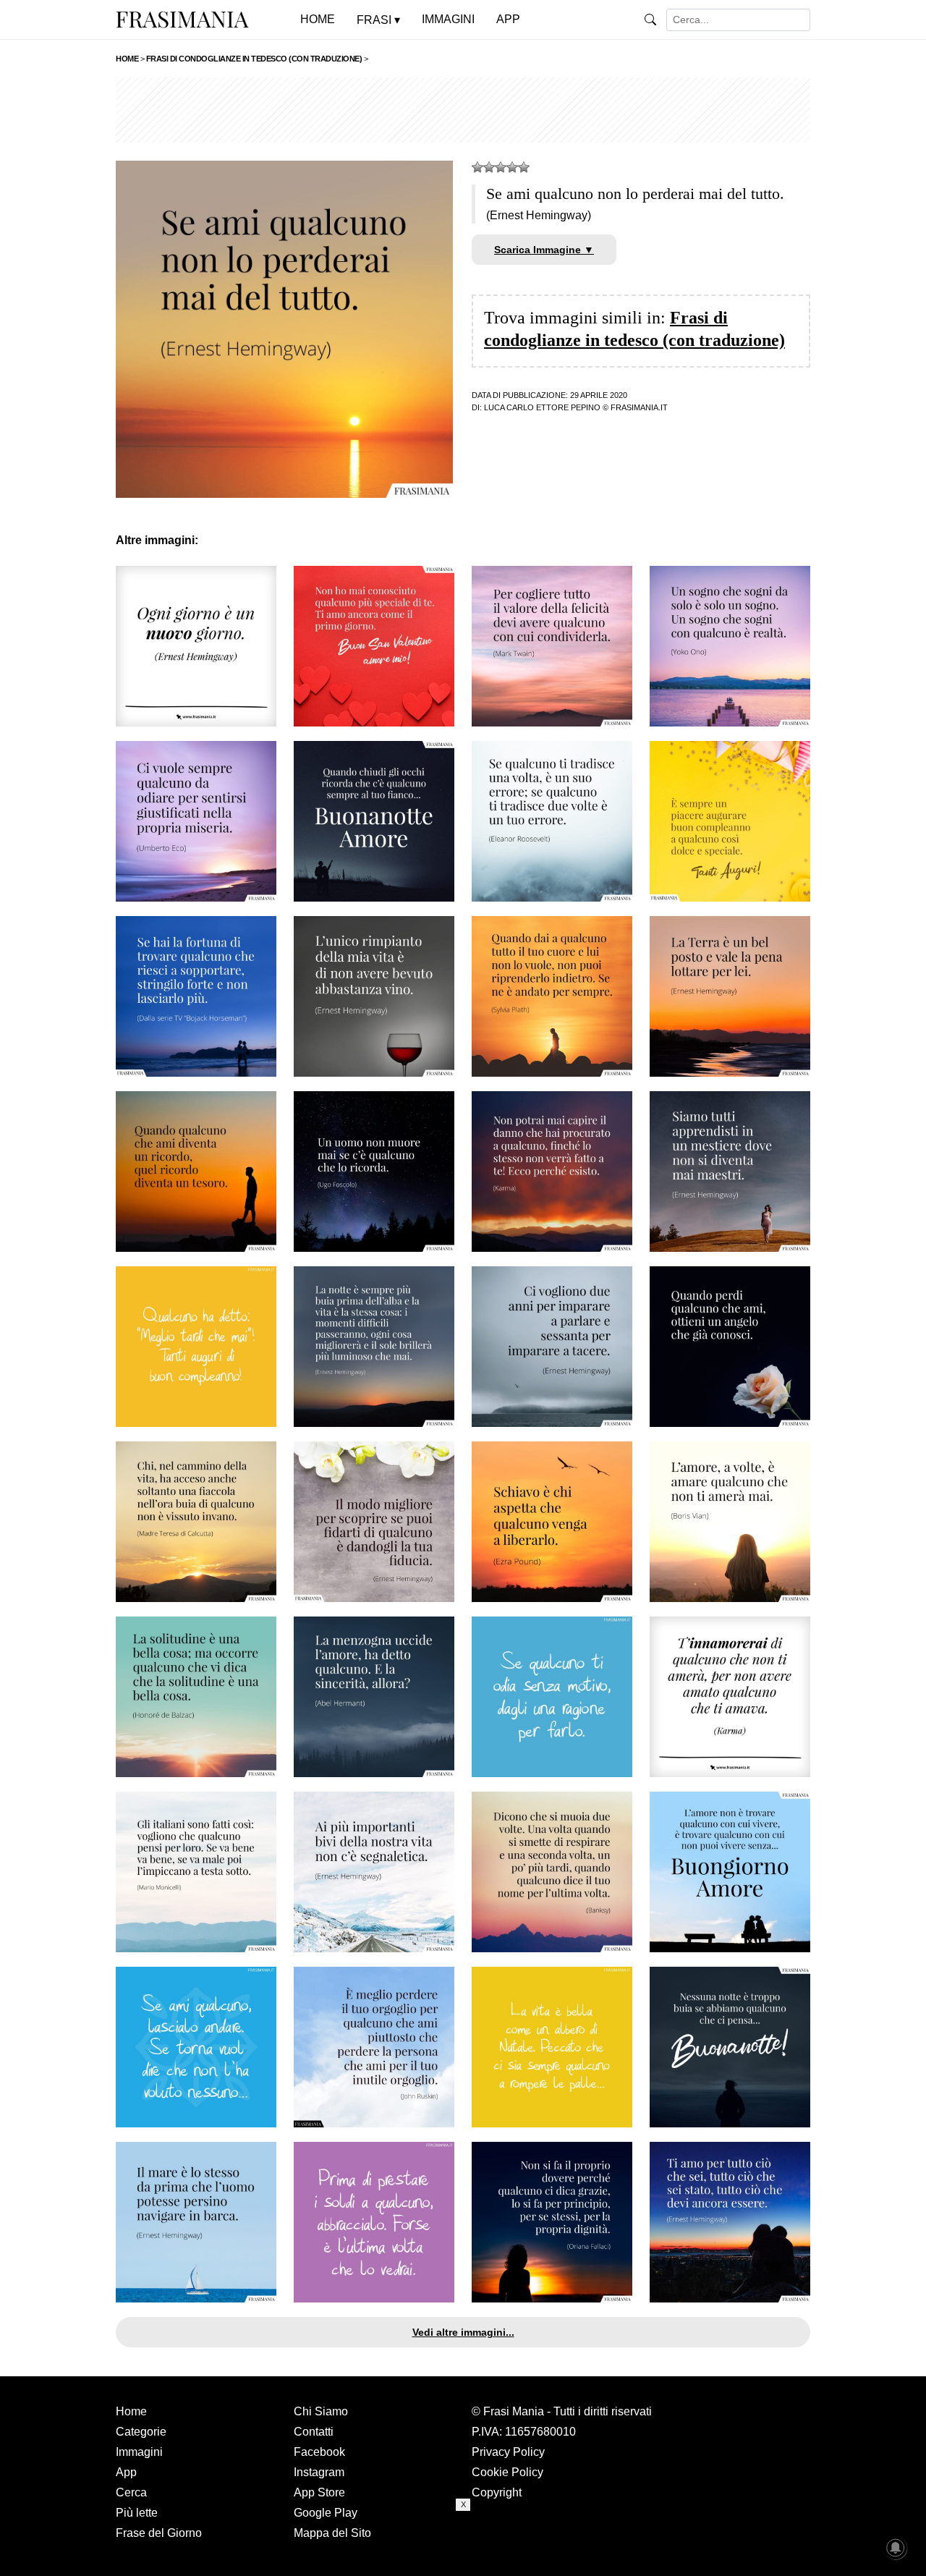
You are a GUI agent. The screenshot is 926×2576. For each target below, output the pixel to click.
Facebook (319, 2452)
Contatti (314, 2432)
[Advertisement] (463, 110)
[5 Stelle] (524, 167)
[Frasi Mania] (182, 19)
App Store (319, 2492)
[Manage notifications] (896, 2548)
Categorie (141, 2432)
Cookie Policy (507, 2472)
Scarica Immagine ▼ (544, 250)
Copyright (497, 2492)
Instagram (319, 2472)
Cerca (131, 2492)
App (126, 2472)
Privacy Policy (508, 2452)
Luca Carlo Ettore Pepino (542, 407)
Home (131, 2411)
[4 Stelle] (512, 167)
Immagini (139, 2452)
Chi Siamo (321, 2411)
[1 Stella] (477, 167)
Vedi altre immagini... (463, 2332)
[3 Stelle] (501, 167)
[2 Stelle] (489, 167)
